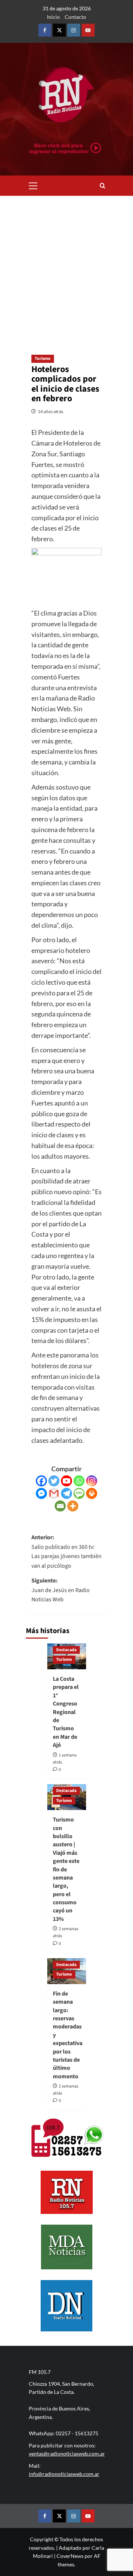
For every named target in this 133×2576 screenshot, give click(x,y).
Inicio (53, 17)
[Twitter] (54, 1481)
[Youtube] (66, 1481)
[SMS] (79, 1493)
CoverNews (70, 2556)
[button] (33, 185)
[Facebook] (41, 1481)
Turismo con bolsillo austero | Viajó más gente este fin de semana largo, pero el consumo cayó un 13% (66, 1869)
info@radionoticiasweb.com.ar (64, 2474)
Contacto (75, 17)
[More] (73, 1506)
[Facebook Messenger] (41, 1493)
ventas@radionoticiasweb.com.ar (67, 2454)
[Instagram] (92, 1481)
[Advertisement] (66, 266)
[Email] (60, 1506)
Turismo (43, 359)
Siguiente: (61, 1590)
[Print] (92, 1493)
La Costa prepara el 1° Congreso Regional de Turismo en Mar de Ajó (66, 1712)
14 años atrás (50, 411)
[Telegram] (66, 1493)
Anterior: (66, 1552)
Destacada (66, 1650)
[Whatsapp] (79, 1481)
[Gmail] (54, 1493)
